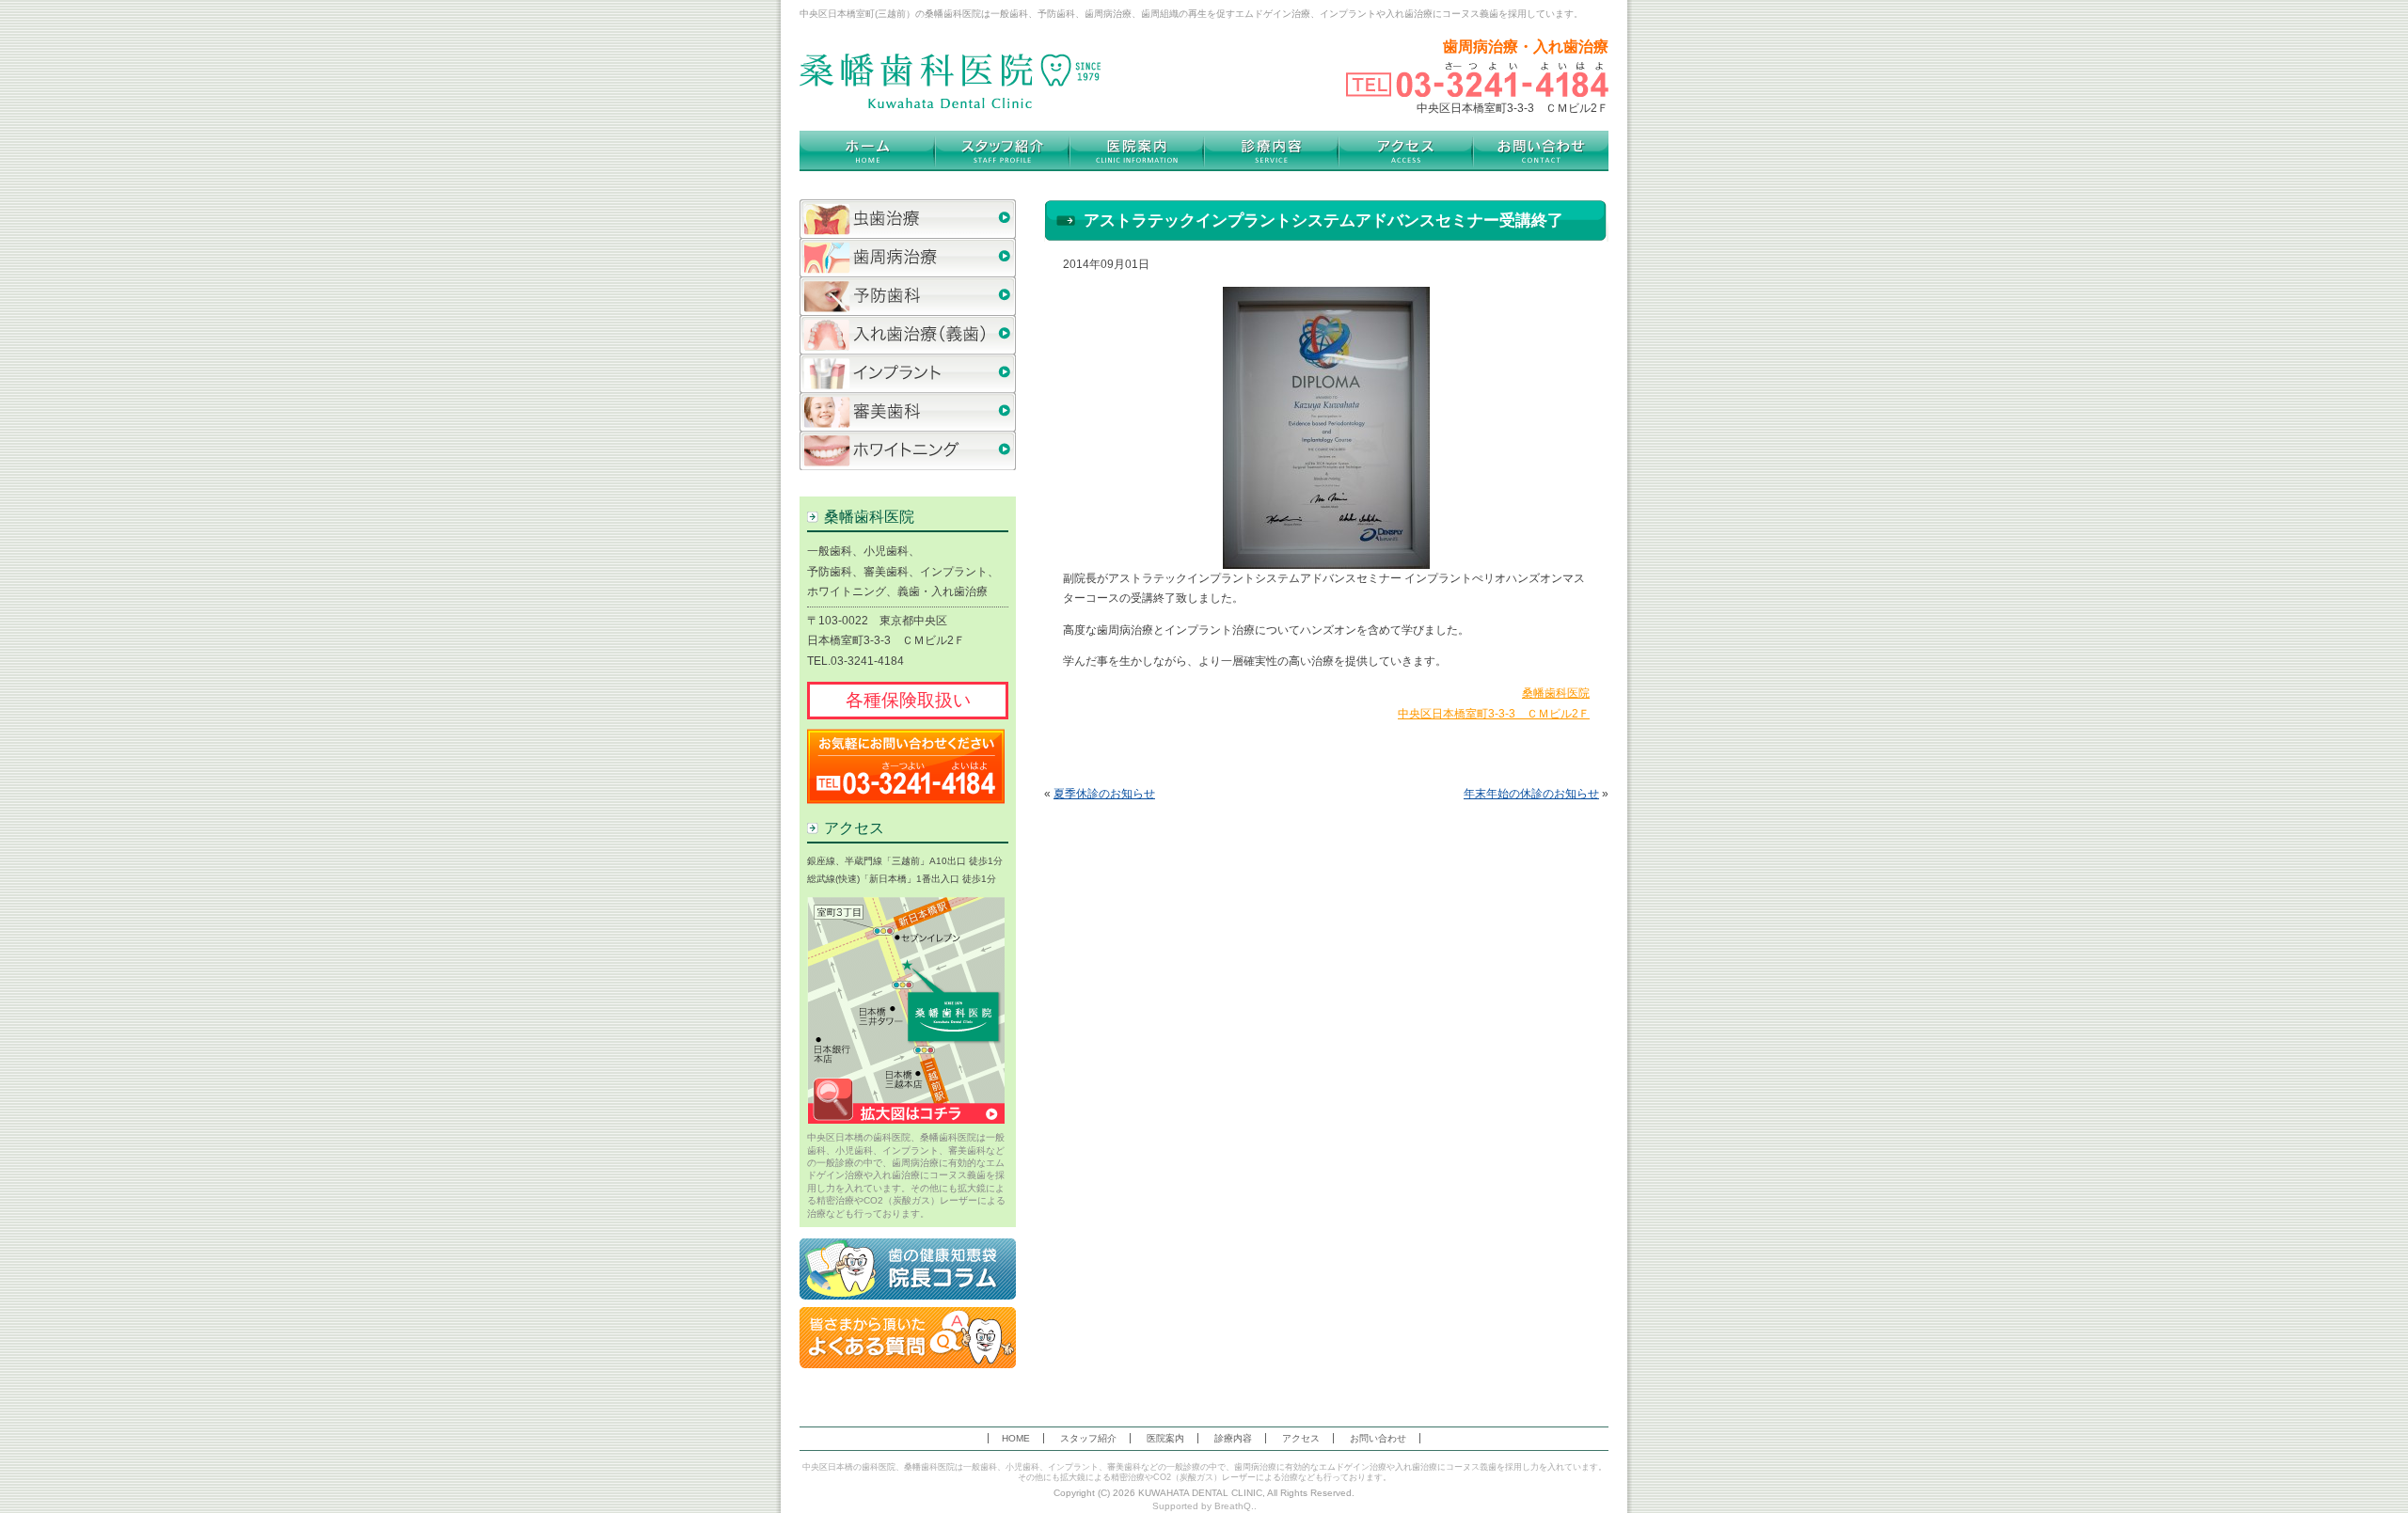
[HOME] (867, 151)
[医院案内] (1137, 151)
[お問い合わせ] (1541, 151)
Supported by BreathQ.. (1204, 1506)
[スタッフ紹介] (1002, 151)
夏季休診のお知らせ (1104, 794)
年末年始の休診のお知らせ (1531, 794)
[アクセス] (1406, 151)
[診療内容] (1271, 151)
